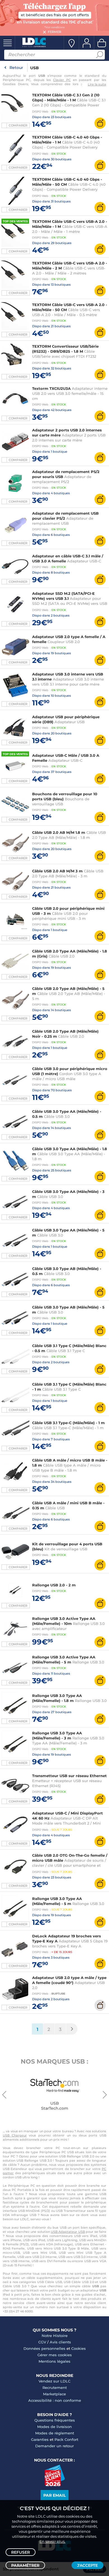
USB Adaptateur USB (68, 2232)
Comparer (18, 125)
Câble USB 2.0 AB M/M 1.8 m (59, 832)
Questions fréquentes (55, 2420)
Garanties (40, 2439)
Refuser (21, 2552)
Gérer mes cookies (55, 2355)
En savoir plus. (52, 2541)
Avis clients (60, 2342)
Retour (16, 68)
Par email (54, 2495)
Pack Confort (66, 2439)
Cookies (79, 2348)
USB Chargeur (15, 2135)
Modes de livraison (54, 2427)
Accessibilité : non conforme (55, 2400)
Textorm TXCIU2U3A (51, 388)
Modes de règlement (55, 2433)
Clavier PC (62, 80)
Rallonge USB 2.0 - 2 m (54, 1585)
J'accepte (87, 2565)
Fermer (54, 32)
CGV (42, 2342)
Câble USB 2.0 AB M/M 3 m (57, 871)
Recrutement (55, 2388)
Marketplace (54, 2394)
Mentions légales (54, 2361)
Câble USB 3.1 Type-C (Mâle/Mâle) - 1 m (68, 1423)
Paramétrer (25, 2565)
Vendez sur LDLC (54, 2381)
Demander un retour (54, 2446)
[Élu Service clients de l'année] (55, 2485)
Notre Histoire (55, 2336)
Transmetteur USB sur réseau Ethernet (69, 1776)
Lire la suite (97, 84)
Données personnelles (44, 2348)
